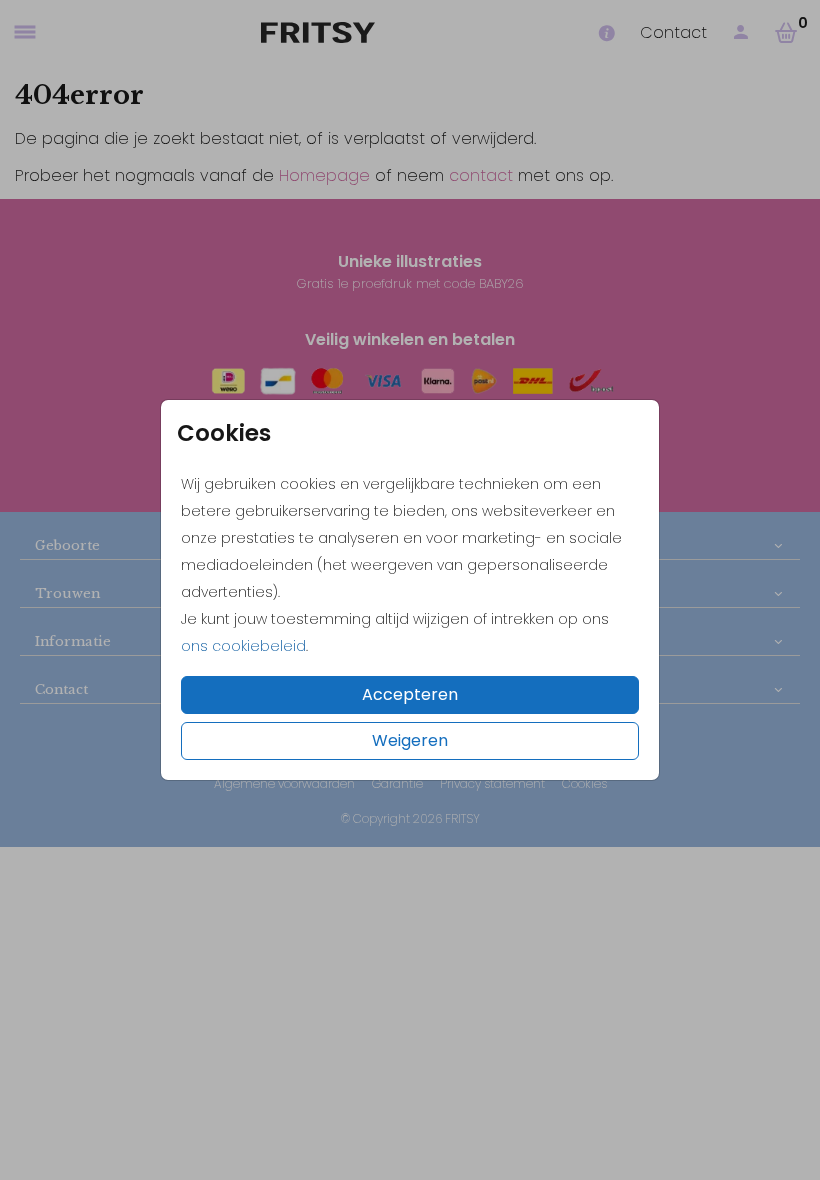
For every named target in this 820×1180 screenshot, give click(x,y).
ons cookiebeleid (243, 646)
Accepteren (410, 694)
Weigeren (410, 740)
